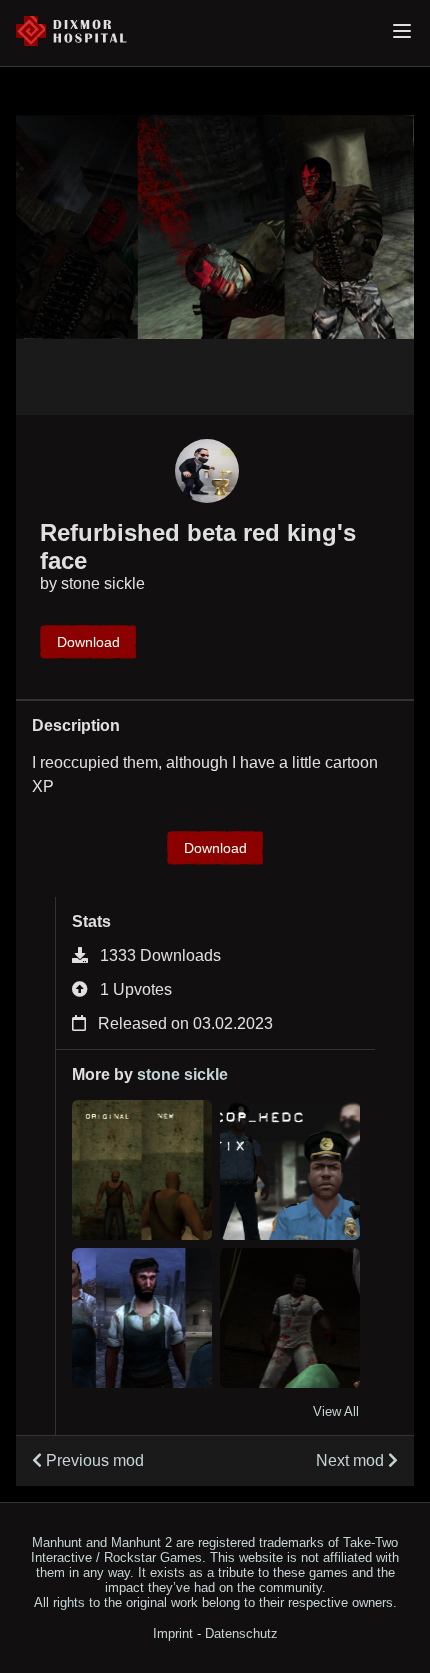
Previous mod (93, 1460)
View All (336, 1411)
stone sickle (103, 583)
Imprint (173, 1633)
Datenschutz (241, 1633)
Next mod (352, 1460)
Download (88, 642)
